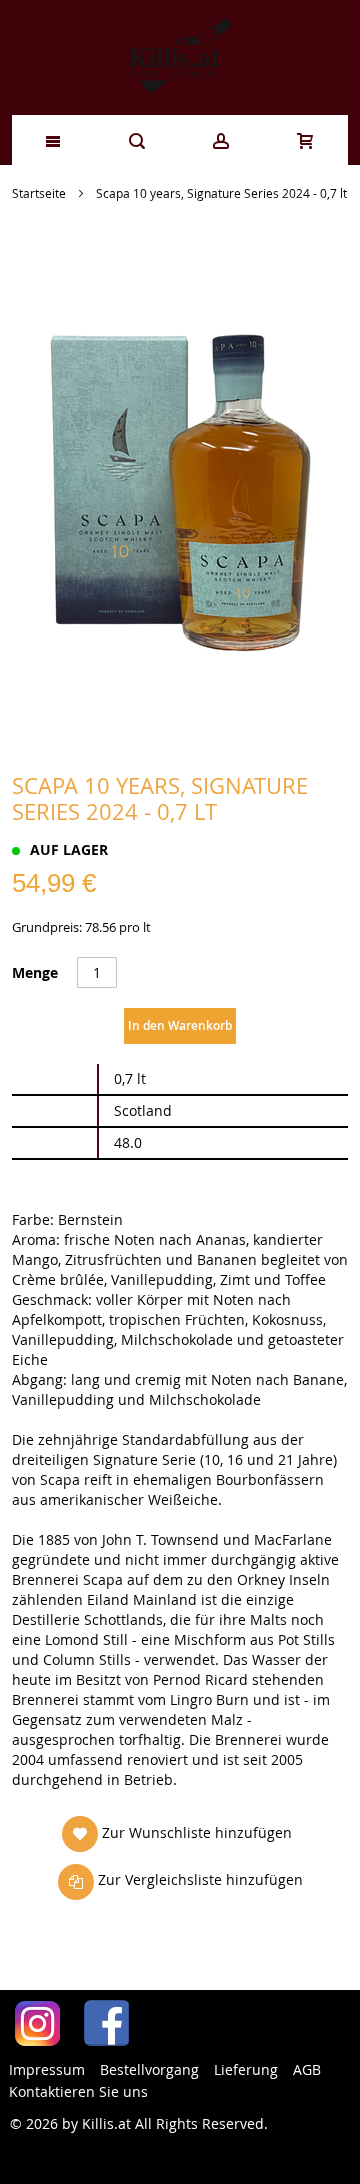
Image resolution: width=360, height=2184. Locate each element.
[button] (177, 1833)
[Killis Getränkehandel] (180, 57)
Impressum (47, 2069)
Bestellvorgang (149, 2069)
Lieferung (246, 2069)
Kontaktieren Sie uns (78, 2091)
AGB (307, 2069)
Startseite (39, 193)
